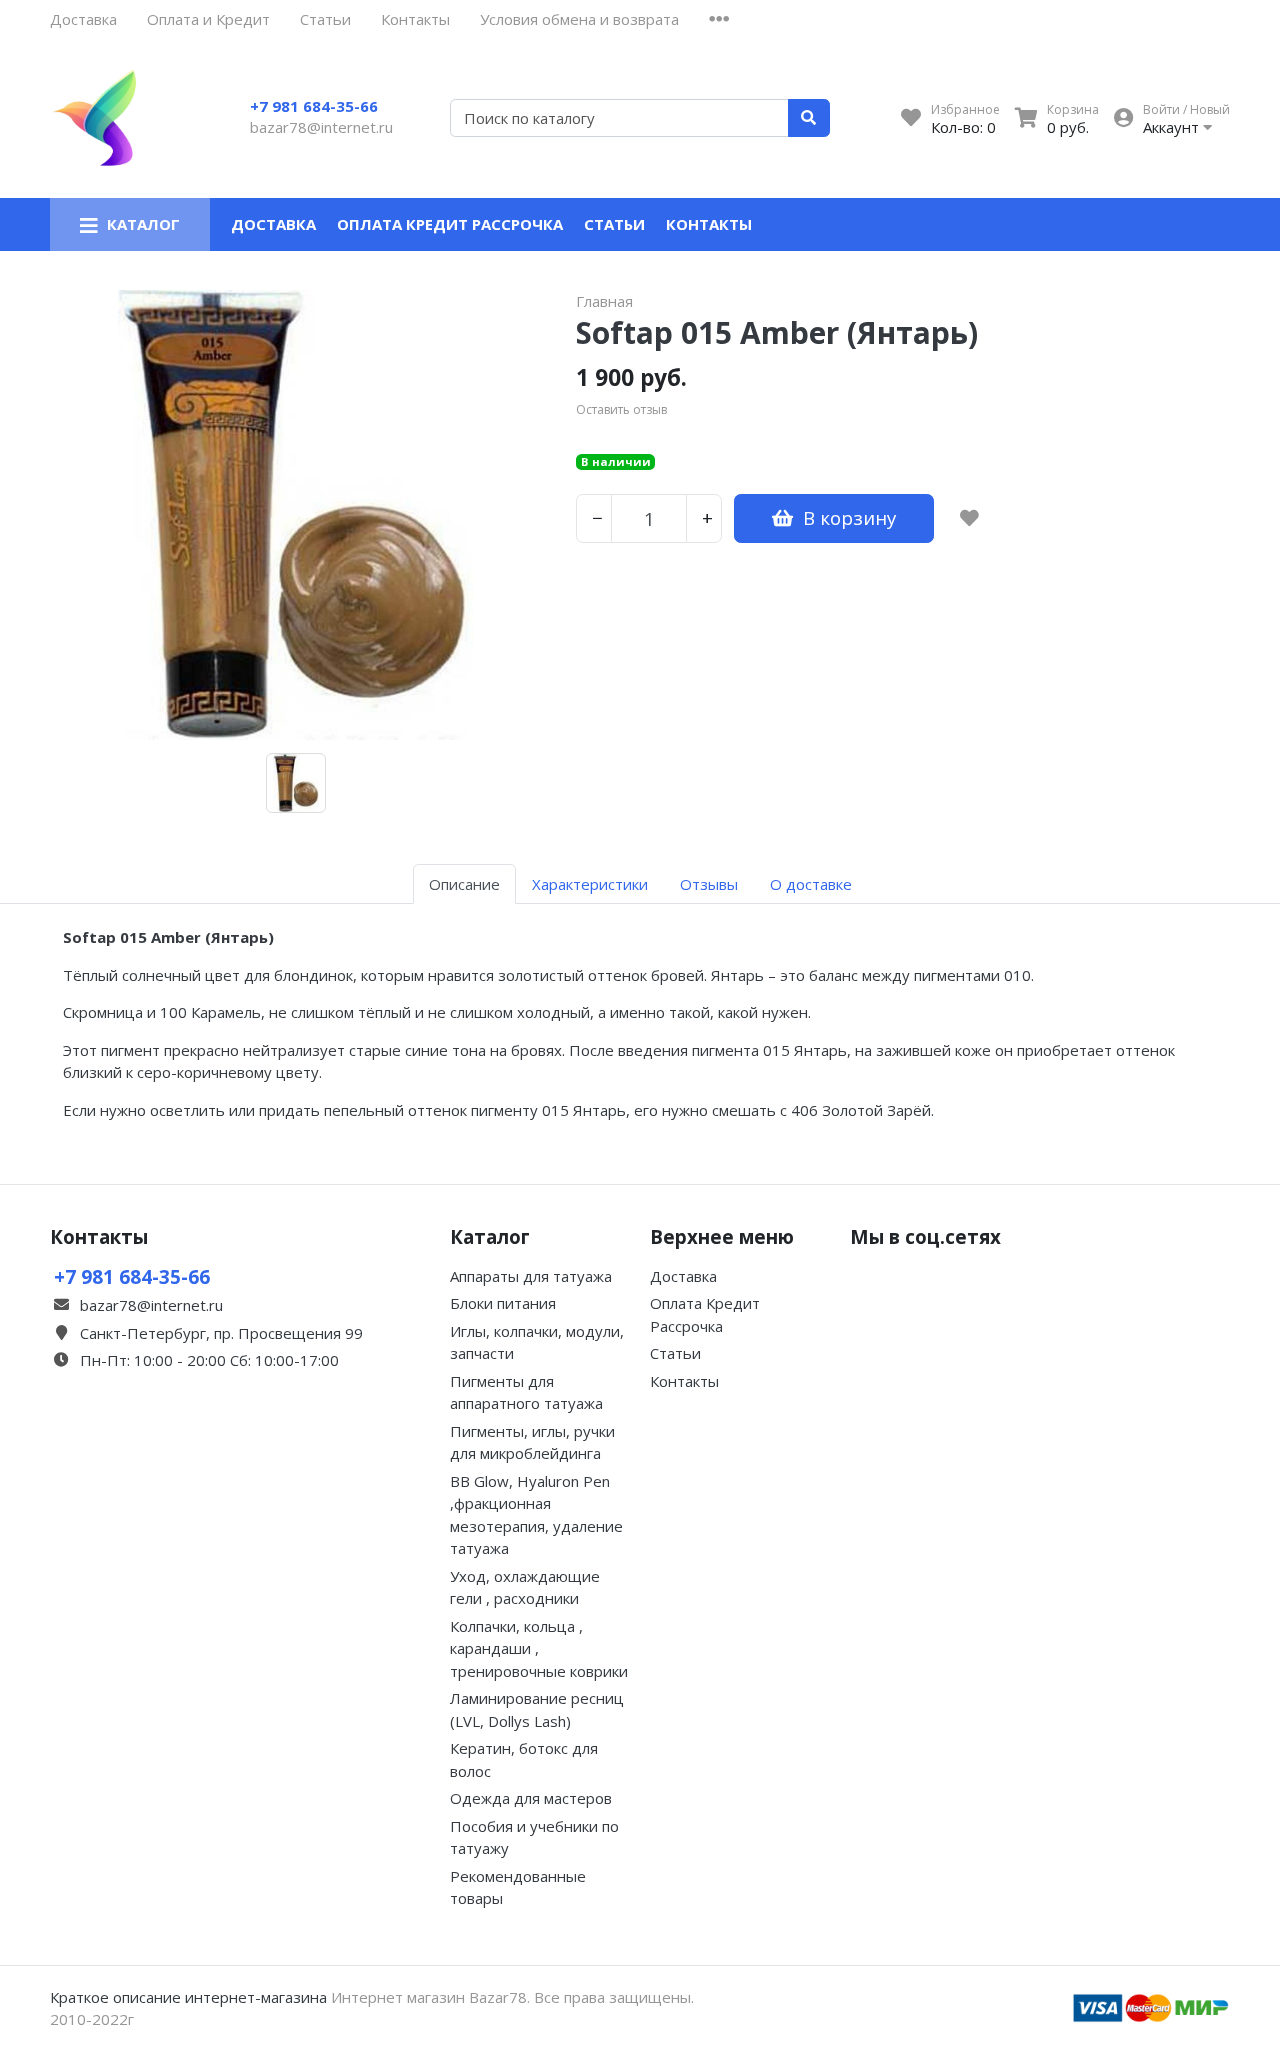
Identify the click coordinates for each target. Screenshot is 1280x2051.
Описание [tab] (464, 884)
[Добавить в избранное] (969, 518)
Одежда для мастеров (531, 1798)
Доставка (83, 19)
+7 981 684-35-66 (314, 106)
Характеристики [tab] (590, 884)
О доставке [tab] (811, 884)
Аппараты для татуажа (531, 1276)
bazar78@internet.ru (321, 127)
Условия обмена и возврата (579, 19)
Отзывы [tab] (709, 884)
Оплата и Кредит (208, 19)
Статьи (325, 19)
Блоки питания (503, 1303)
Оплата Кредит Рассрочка (450, 224)
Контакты (415, 19)
